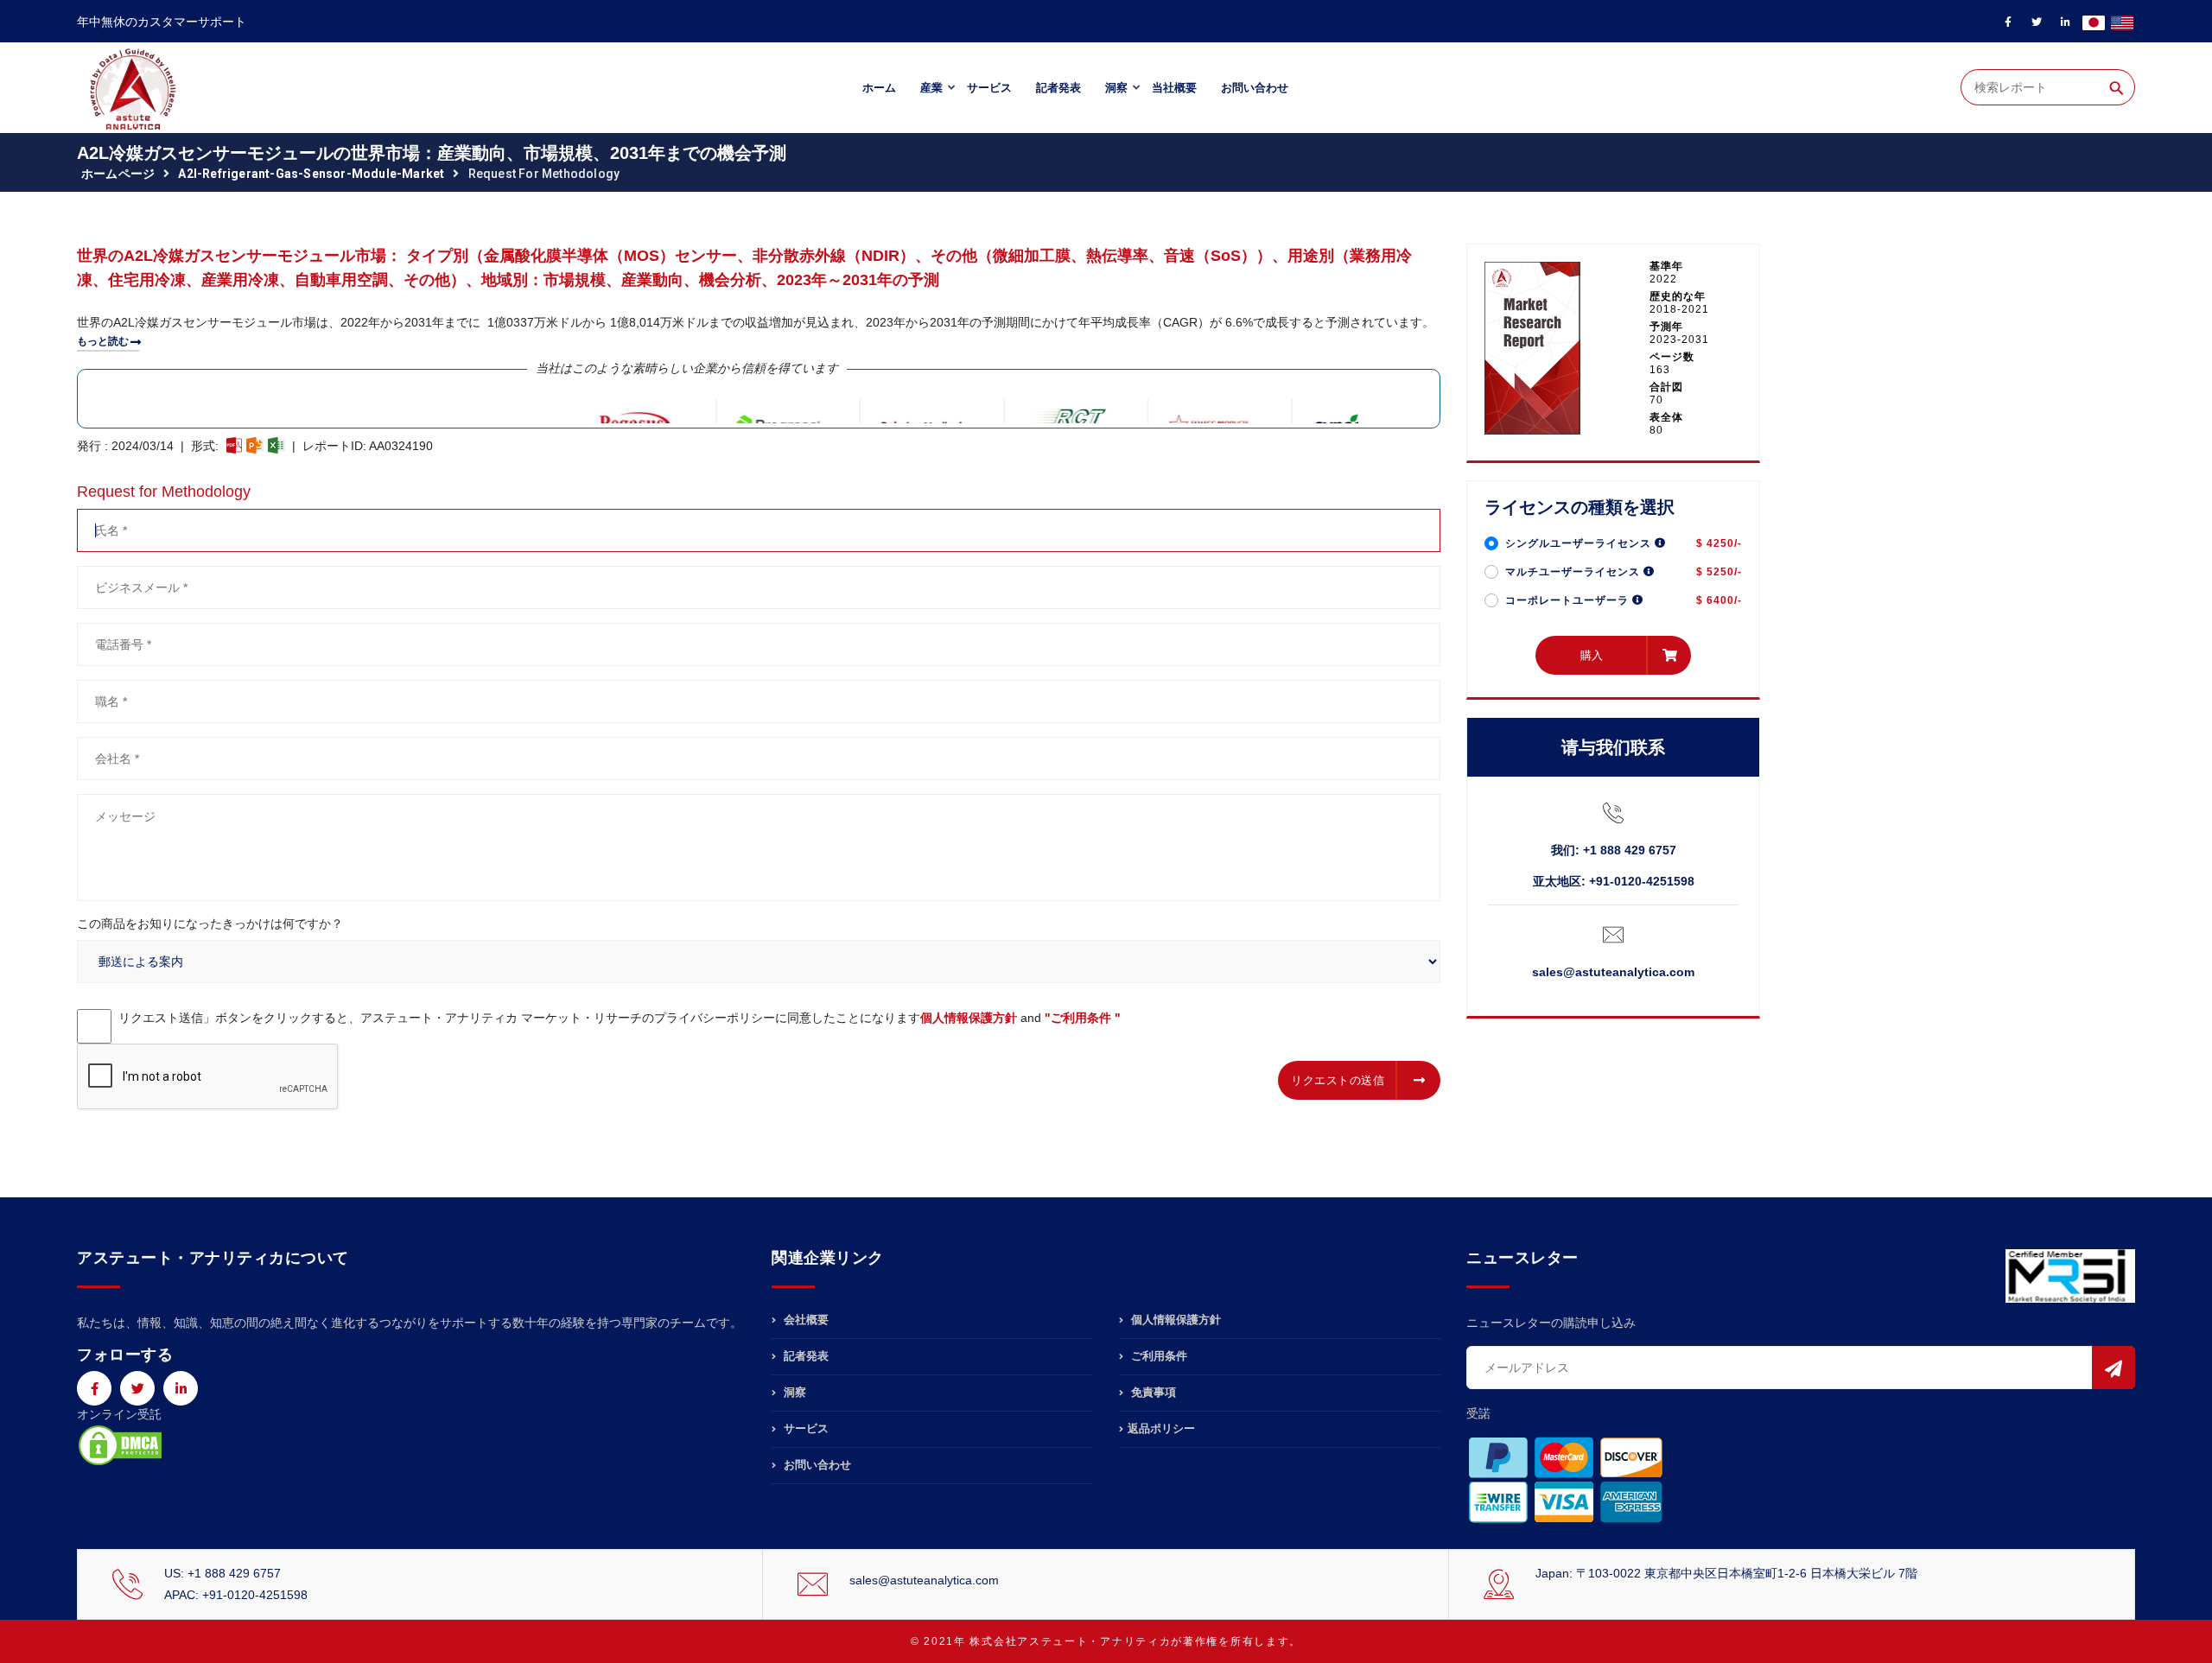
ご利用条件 (1157, 1356)
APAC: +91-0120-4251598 (236, 1595)
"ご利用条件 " (1083, 1018)
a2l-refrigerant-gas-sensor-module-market (311, 174)
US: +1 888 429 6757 (222, 1573)
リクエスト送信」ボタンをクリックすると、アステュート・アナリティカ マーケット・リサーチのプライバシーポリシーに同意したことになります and (620, 1018)
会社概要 (804, 1320)
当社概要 (1174, 88)
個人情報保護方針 (969, 1018)
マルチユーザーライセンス (1574, 572)
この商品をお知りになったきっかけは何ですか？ (210, 924)
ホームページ (118, 174)
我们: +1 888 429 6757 (1614, 850)
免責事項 (1152, 1392)
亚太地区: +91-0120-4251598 (1614, 881)
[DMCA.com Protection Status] (120, 1444)
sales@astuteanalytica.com (1613, 972)
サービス (989, 88)
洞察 (1116, 88)
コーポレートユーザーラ (1569, 600)
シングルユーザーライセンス (1580, 543)
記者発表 (1058, 88)
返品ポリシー (1161, 1428)
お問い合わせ (1255, 88)
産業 (931, 88)
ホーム (879, 88)
